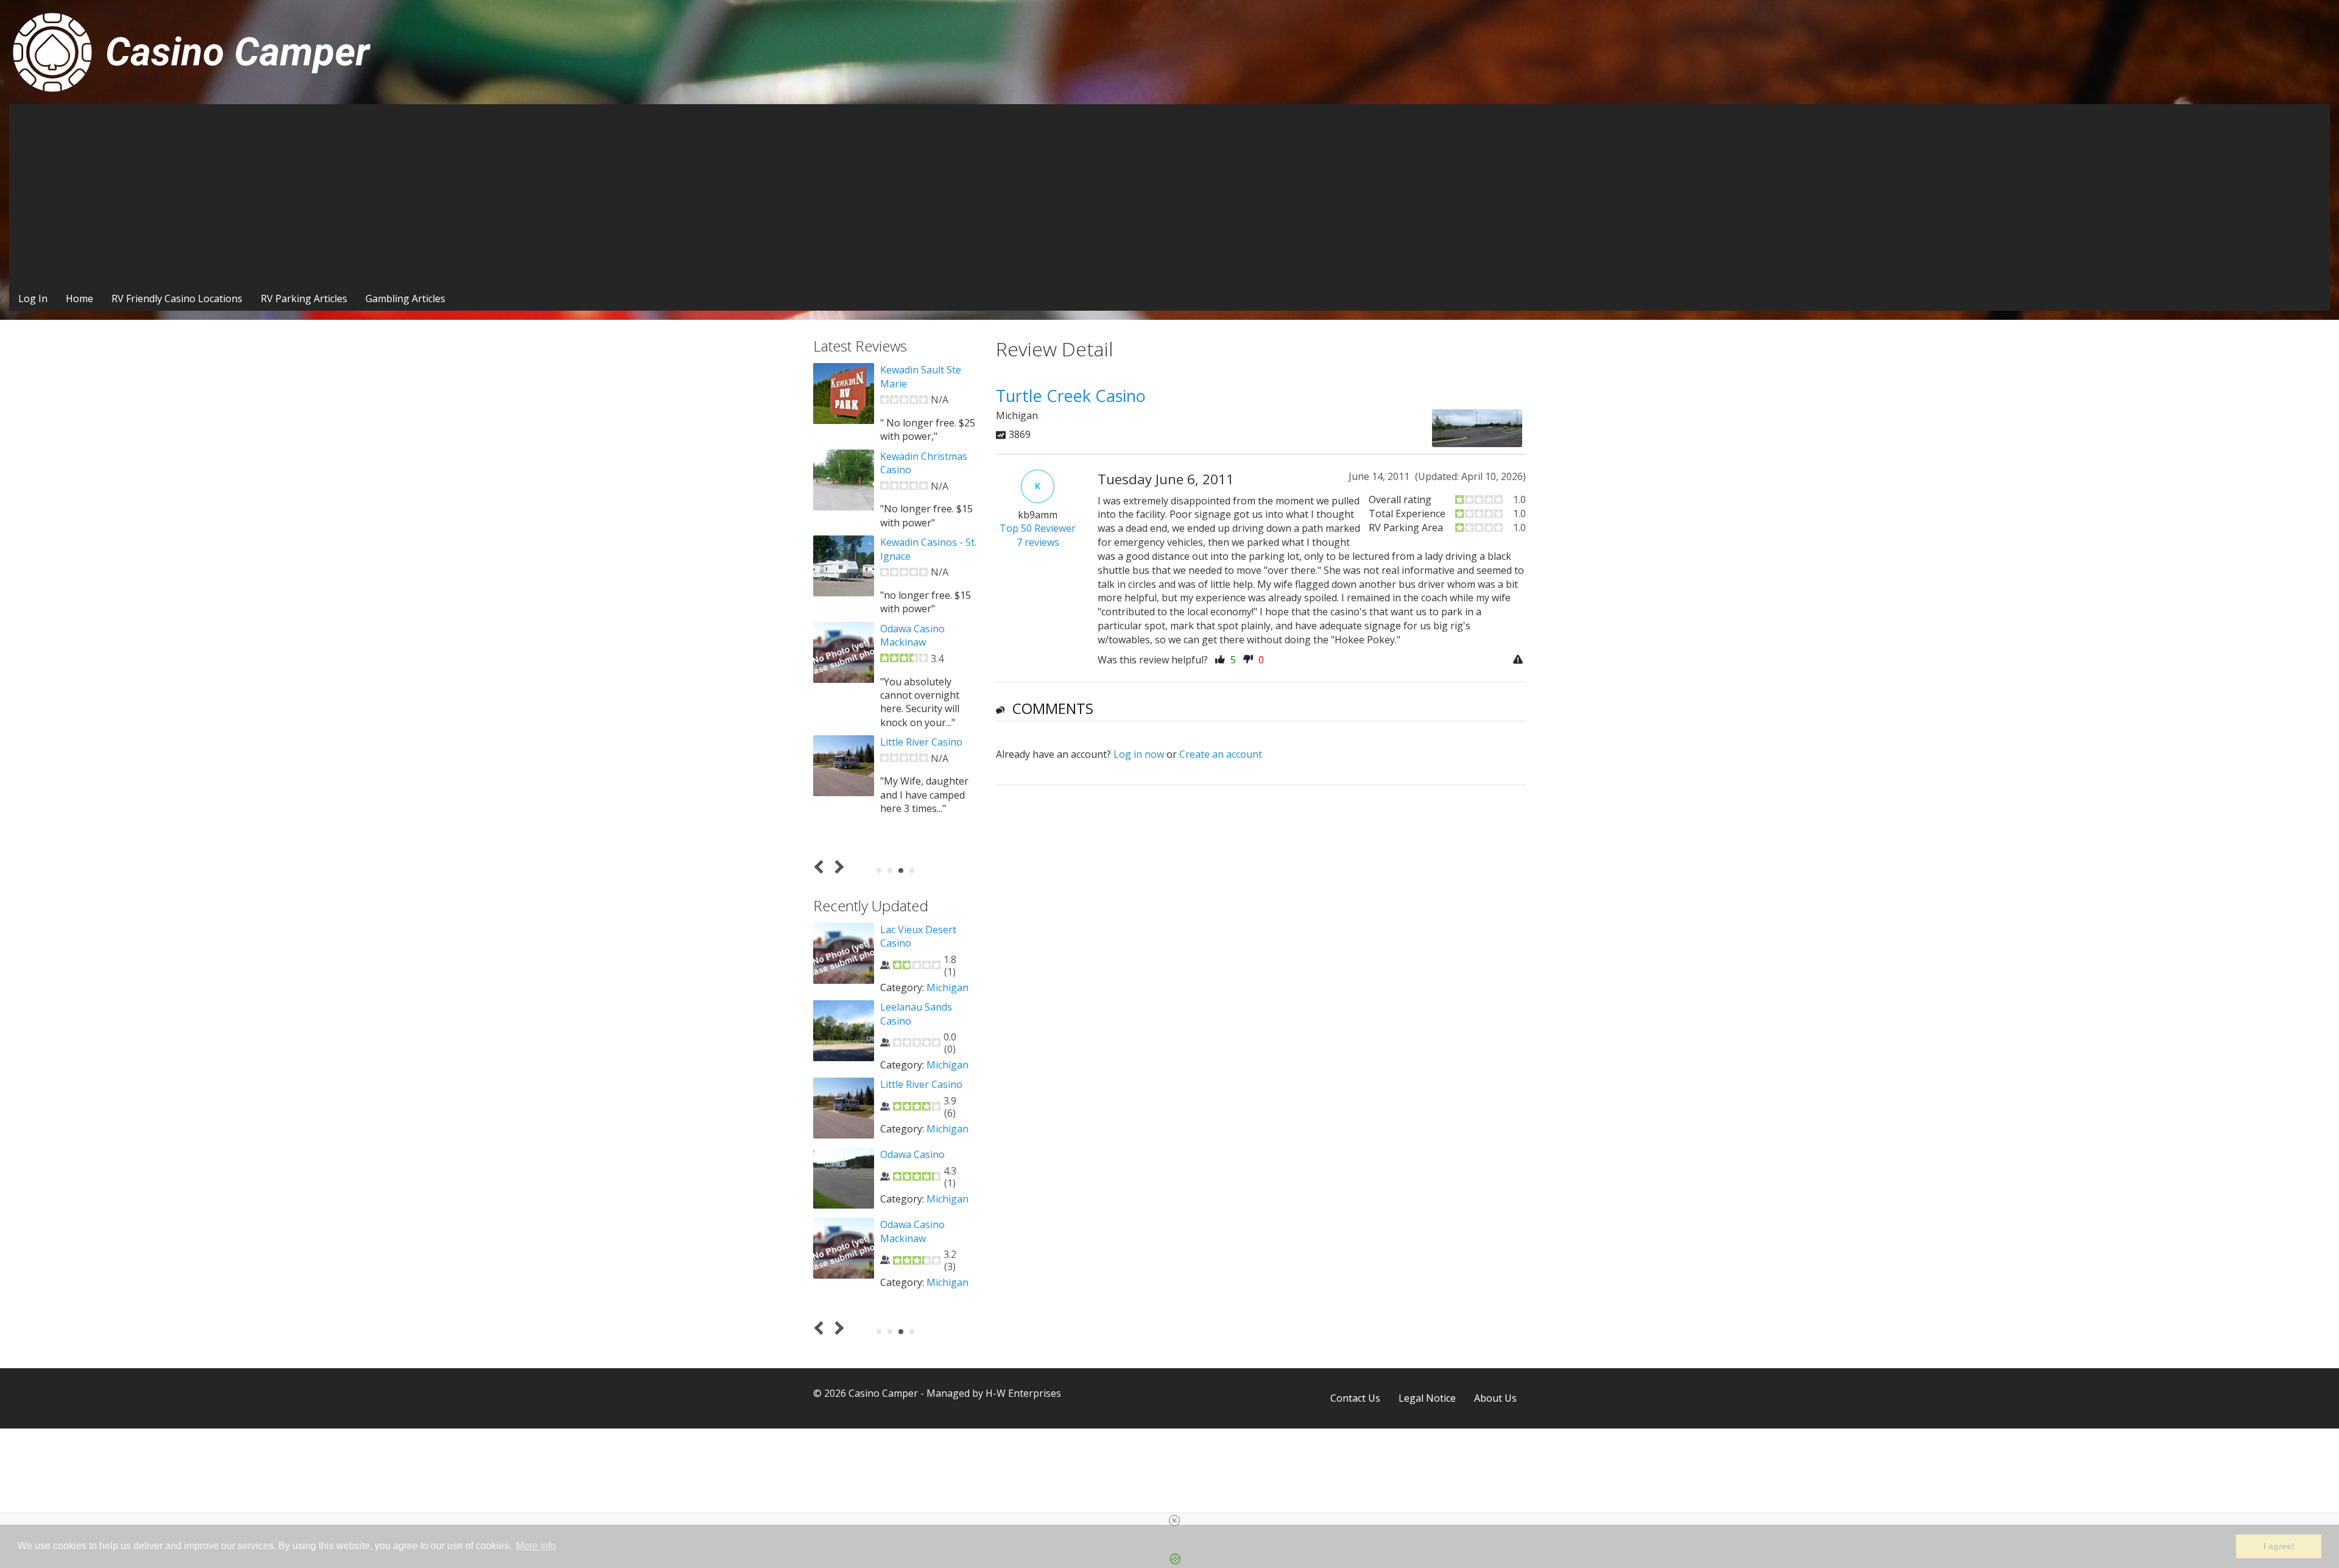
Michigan (947, 987)
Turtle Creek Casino (926, 1232)
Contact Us (1355, 1398)
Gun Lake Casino (919, 442)
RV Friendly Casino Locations (177, 298)
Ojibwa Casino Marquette (912, 1014)
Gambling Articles (405, 298)
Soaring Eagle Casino (929, 1162)
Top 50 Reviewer (1038, 528)
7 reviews (1038, 542)
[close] (1174, 1520)
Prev (821, 867)
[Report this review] (1519, 660)
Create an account (1221, 754)
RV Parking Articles (304, 298)
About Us (1495, 1398)
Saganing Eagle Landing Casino (915, 1091)
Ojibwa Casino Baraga (912, 936)
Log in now (1139, 754)
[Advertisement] (1169, 196)
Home (79, 298)
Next (837, 867)
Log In (33, 298)
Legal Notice (1427, 1398)
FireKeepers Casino (924, 370)
